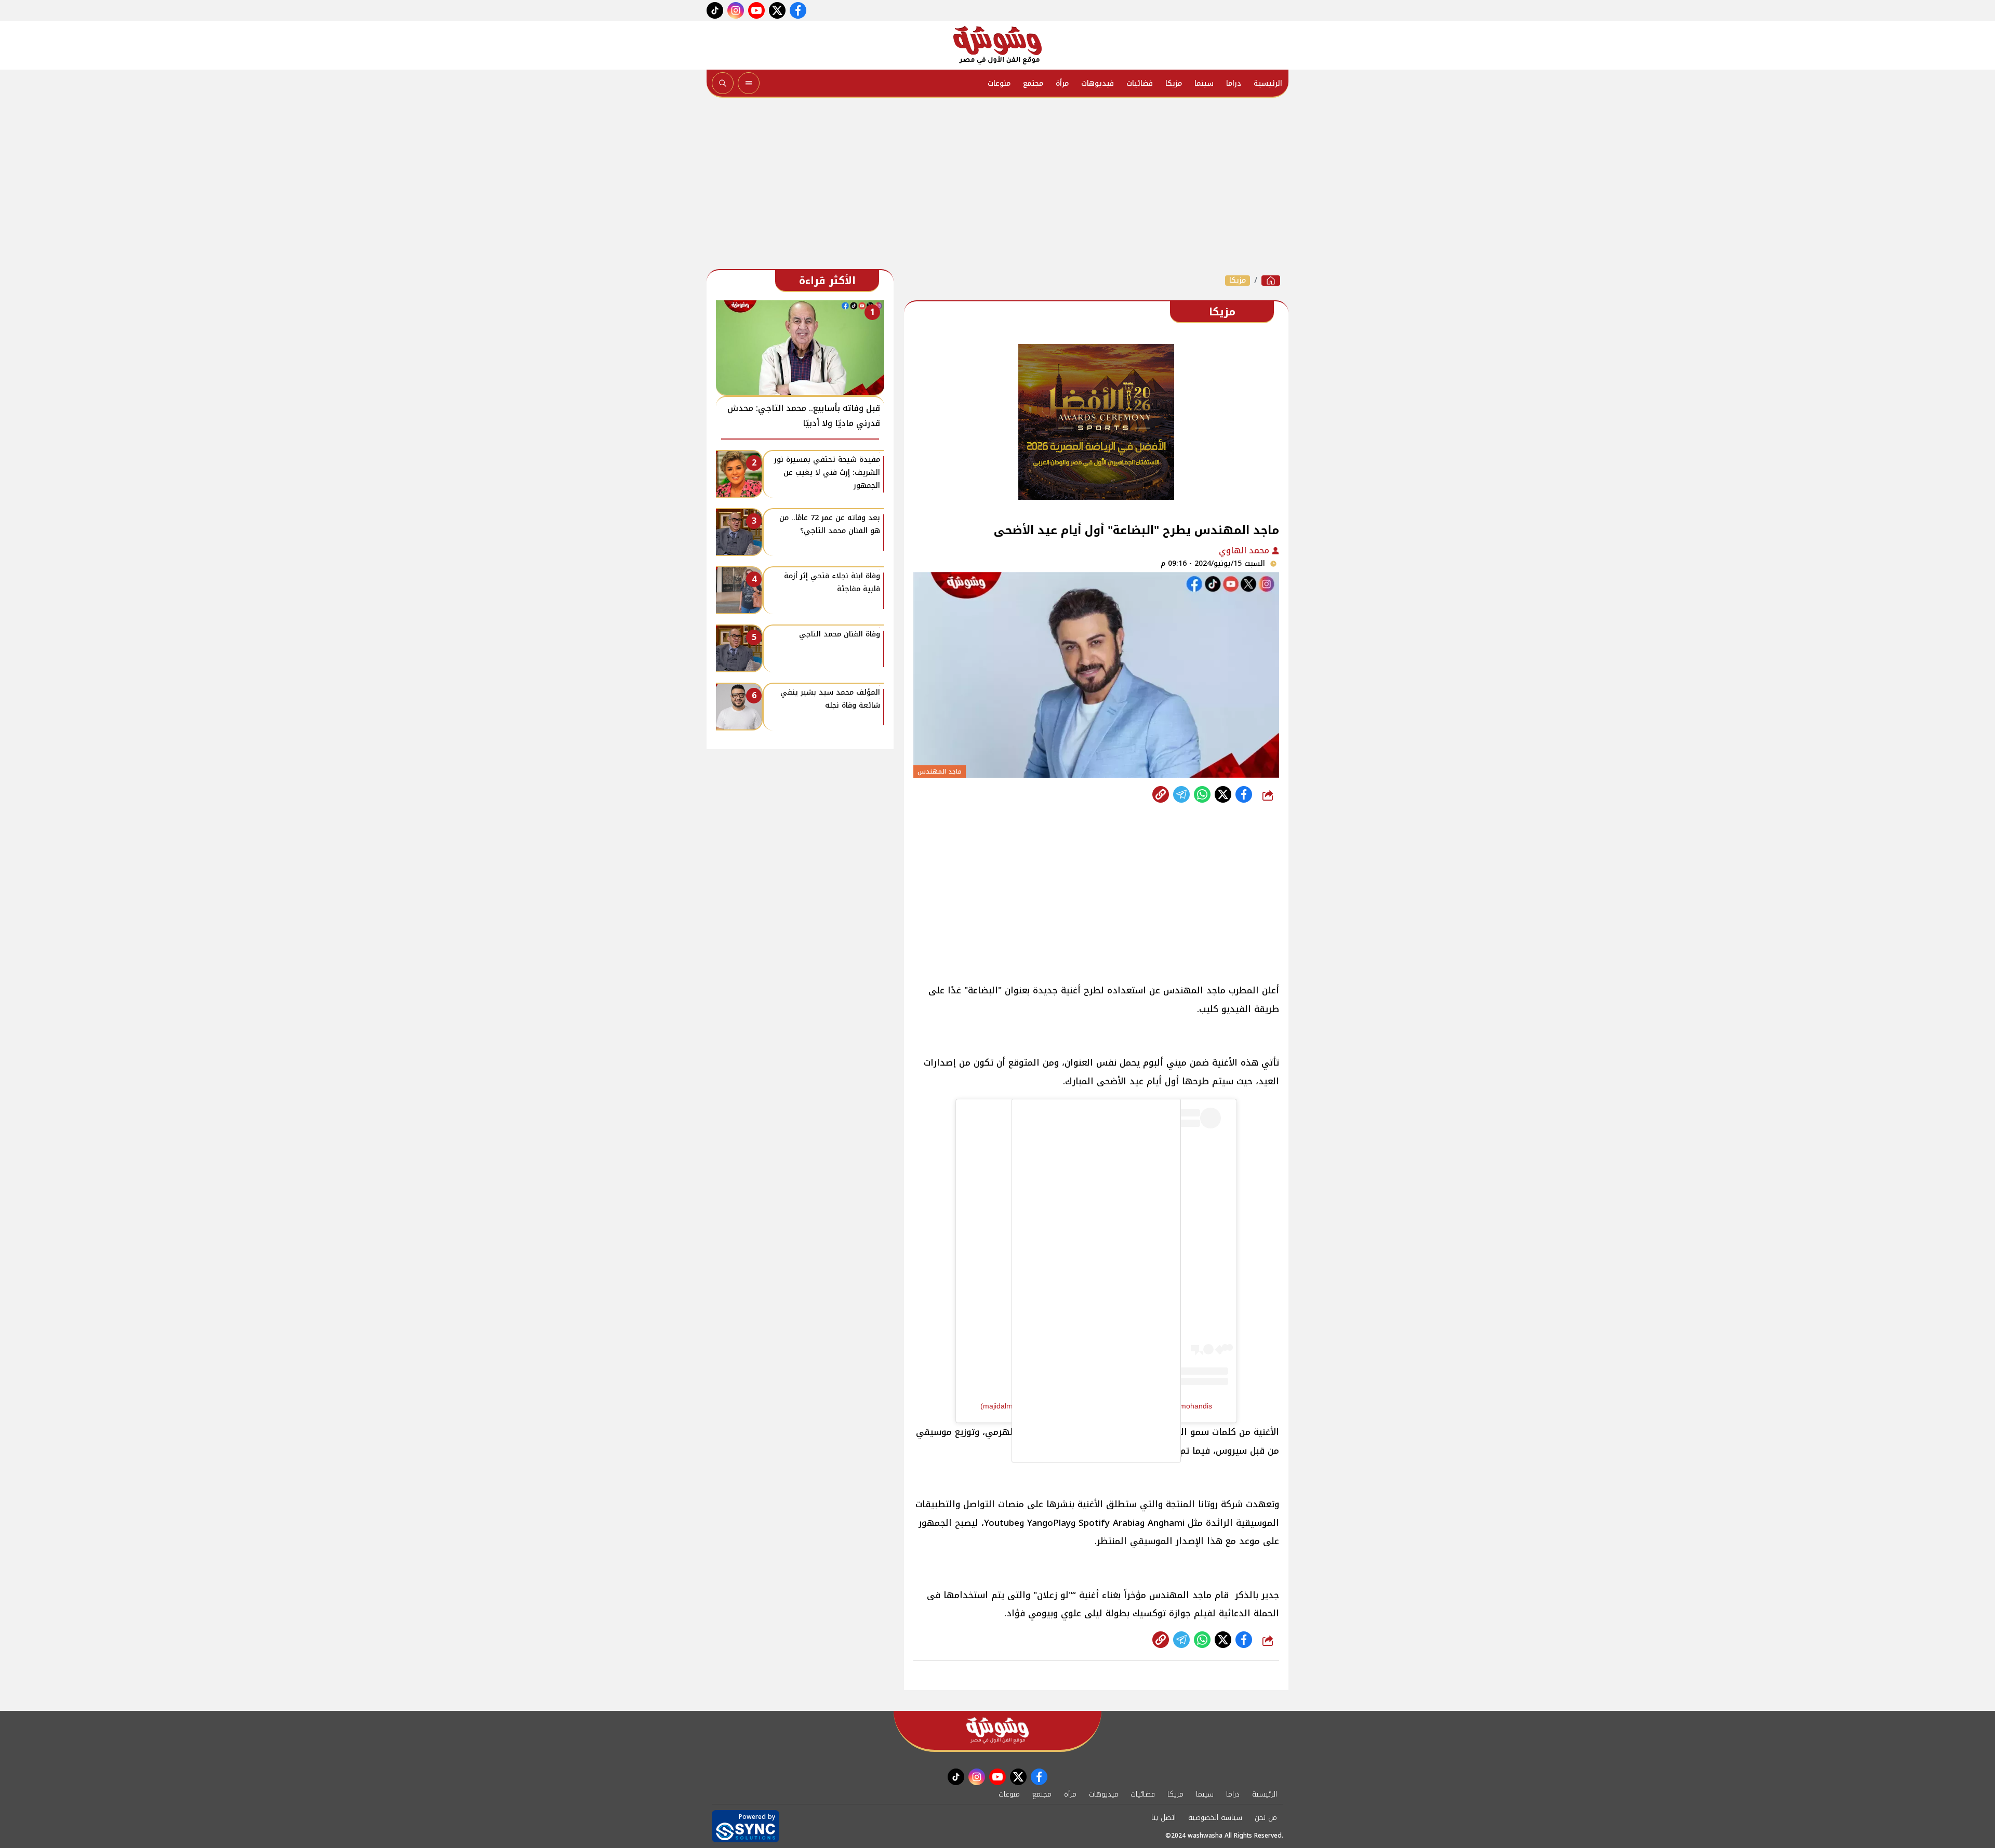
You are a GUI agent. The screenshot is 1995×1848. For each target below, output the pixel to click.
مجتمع (1033, 83)
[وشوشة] (997, 45)
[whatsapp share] (1202, 794)
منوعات (999, 83)
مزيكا (1174, 83)
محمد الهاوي (1245, 550)
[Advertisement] (997, 186)
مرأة (1062, 83)
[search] (723, 83)
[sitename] (997, 1730)
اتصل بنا (1163, 1818)
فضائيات (1140, 83)
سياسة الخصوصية (1215, 1818)
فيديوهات (1098, 83)
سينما (1204, 83)
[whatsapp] (1161, 794)
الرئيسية (1268, 83)
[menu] (749, 83)
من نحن (1266, 1818)
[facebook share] (1244, 794)
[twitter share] (1223, 794)
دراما (1234, 83)
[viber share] (1181, 794)
